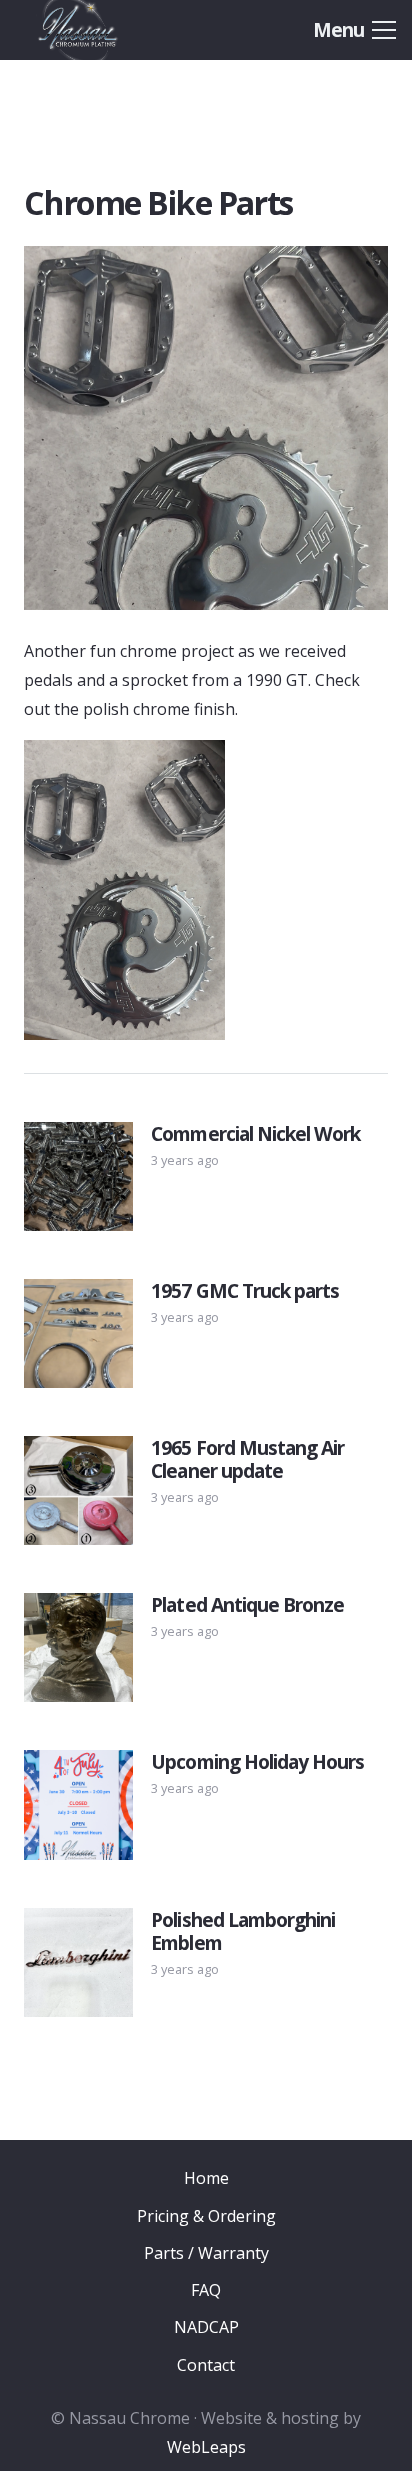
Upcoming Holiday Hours (257, 1761)
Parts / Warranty (206, 2253)
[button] (354, 30)
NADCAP (206, 2327)
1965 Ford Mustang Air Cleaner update (247, 1459)
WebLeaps (206, 2447)
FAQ (206, 2290)
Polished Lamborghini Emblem (243, 1931)
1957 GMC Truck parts (245, 1290)
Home (206, 2178)
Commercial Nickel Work (255, 1133)
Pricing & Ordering (206, 2216)
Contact (206, 2365)
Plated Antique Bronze (247, 1604)
